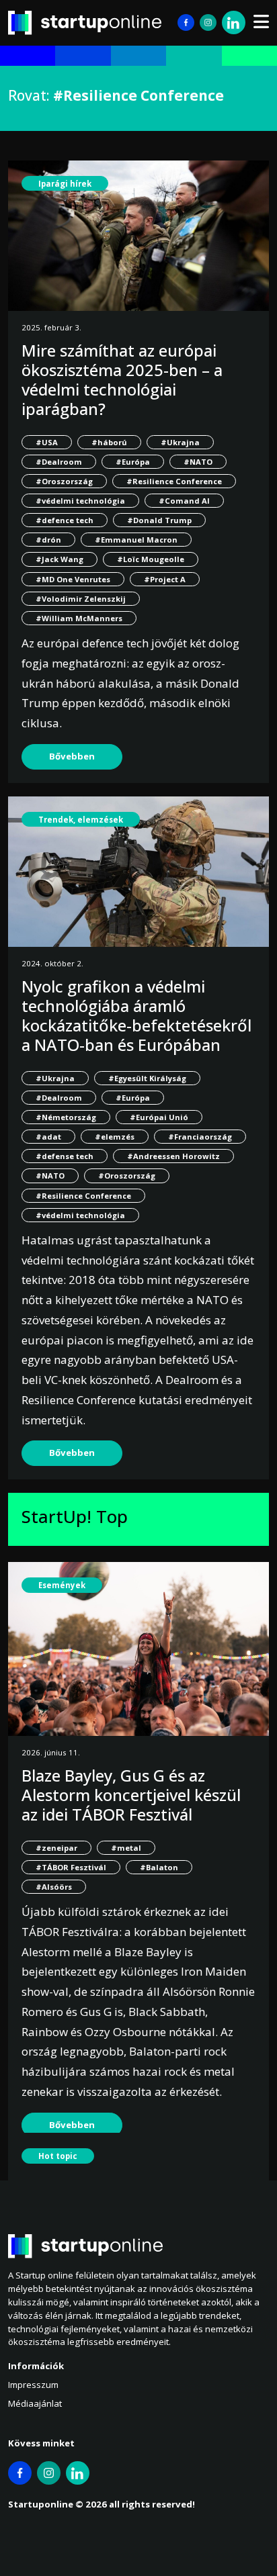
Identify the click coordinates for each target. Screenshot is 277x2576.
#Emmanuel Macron (136, 540)
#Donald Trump (159, 520)
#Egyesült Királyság (147, 1078)
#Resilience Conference (174, 481)
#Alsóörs (54, 1887)
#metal (126, 1848)
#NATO (198, 462)
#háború (109, 442)
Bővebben (72, 756)
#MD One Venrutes (73, 579)
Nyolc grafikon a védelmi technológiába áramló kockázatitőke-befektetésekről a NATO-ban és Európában (136, 1015)
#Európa (133, 462)
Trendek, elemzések (81, 820)
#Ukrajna (180, 442)
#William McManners (79, 618)
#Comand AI (184, 501)
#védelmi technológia (80, 501)
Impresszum (33, 2385)
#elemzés (115, 1137)
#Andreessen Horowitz (173, 1156)
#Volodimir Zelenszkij (81, 599)
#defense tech (65, 1156)
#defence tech (65, 520)
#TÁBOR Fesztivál (71, 1867)
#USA (47, 442)
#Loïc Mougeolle (151, 559)
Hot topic (58, 2156)
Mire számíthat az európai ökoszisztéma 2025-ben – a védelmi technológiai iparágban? (122, 379)
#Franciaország (200, 1137)
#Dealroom (59, 462)
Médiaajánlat (35, 2403)
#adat (48, 1137)
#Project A (165, 579)
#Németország (66, 1117)
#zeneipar (56, 1848)
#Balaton (159, 1867)
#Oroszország (64, 481)
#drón (48, 540)
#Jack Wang (60, 559)
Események (62, 1585)
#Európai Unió (159, 1117)
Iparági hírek (65, 184)
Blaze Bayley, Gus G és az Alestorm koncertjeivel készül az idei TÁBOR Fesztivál (131, 1795)
